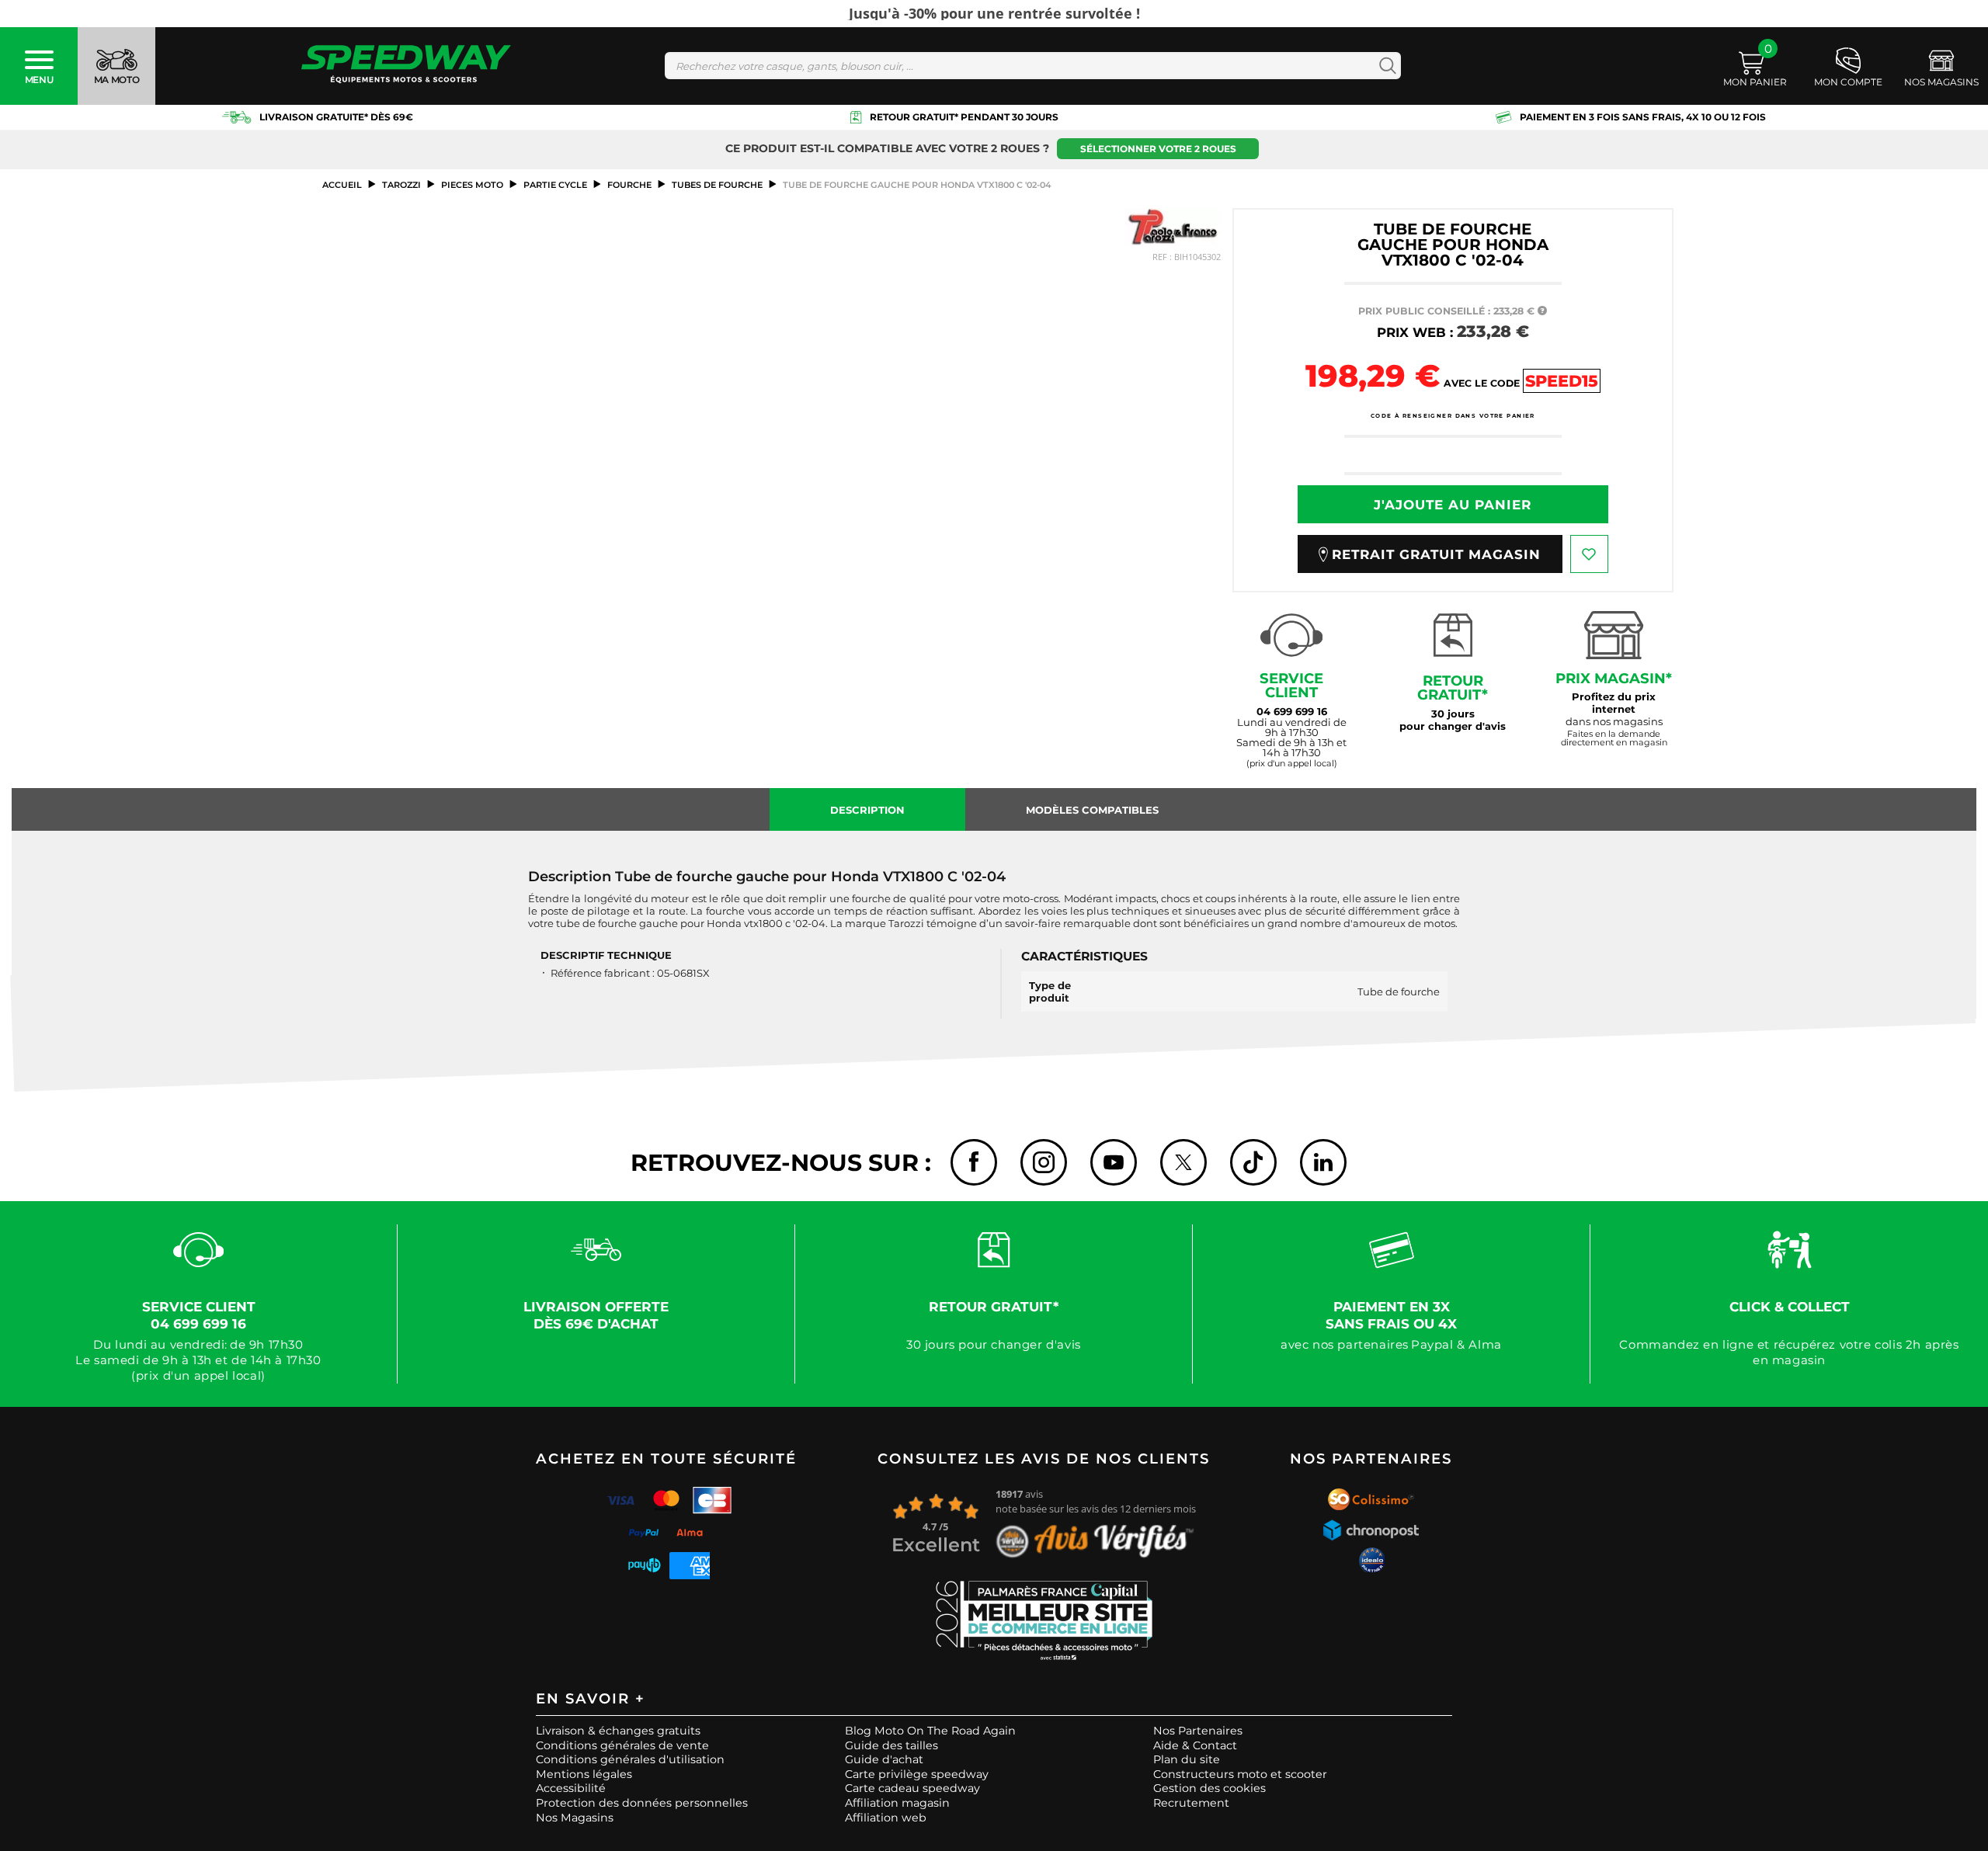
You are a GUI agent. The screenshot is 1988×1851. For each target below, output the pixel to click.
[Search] (1384, 66)
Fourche (629, 185)
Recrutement (1191, 1803)
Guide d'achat (884, 1759)
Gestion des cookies (1209, 1788)
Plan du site (1187, 1759)
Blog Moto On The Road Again (930, 1731)
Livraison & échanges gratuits (618, 1731)
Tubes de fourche (717, 185)
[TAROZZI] (1173, 227)
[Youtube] (1114, 1162)
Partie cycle (555, 185)
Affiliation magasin (897, 1803)
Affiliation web (886, 1818)
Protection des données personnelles (642, 1803)
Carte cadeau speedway (912, 1788)
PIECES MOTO (472, 185)
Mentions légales (584, 1774)
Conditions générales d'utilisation (630, 1759)
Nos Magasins (575, 1818)
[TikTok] (1253, 1162)
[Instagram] (1044, 1162)
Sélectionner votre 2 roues (1158, 149)
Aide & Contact (1195, 1745)
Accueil (342, 185)
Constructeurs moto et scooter (1240, 1774)
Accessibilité (571, 1788)
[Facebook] (974, 1162)
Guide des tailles (891, 1745)
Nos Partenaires (1198, 1731)
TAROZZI (401, 185)
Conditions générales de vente (622, 1745)
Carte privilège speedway (917, 1774)
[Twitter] (1183, 1162)
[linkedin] (1323, 1162)
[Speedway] (406, 66)
